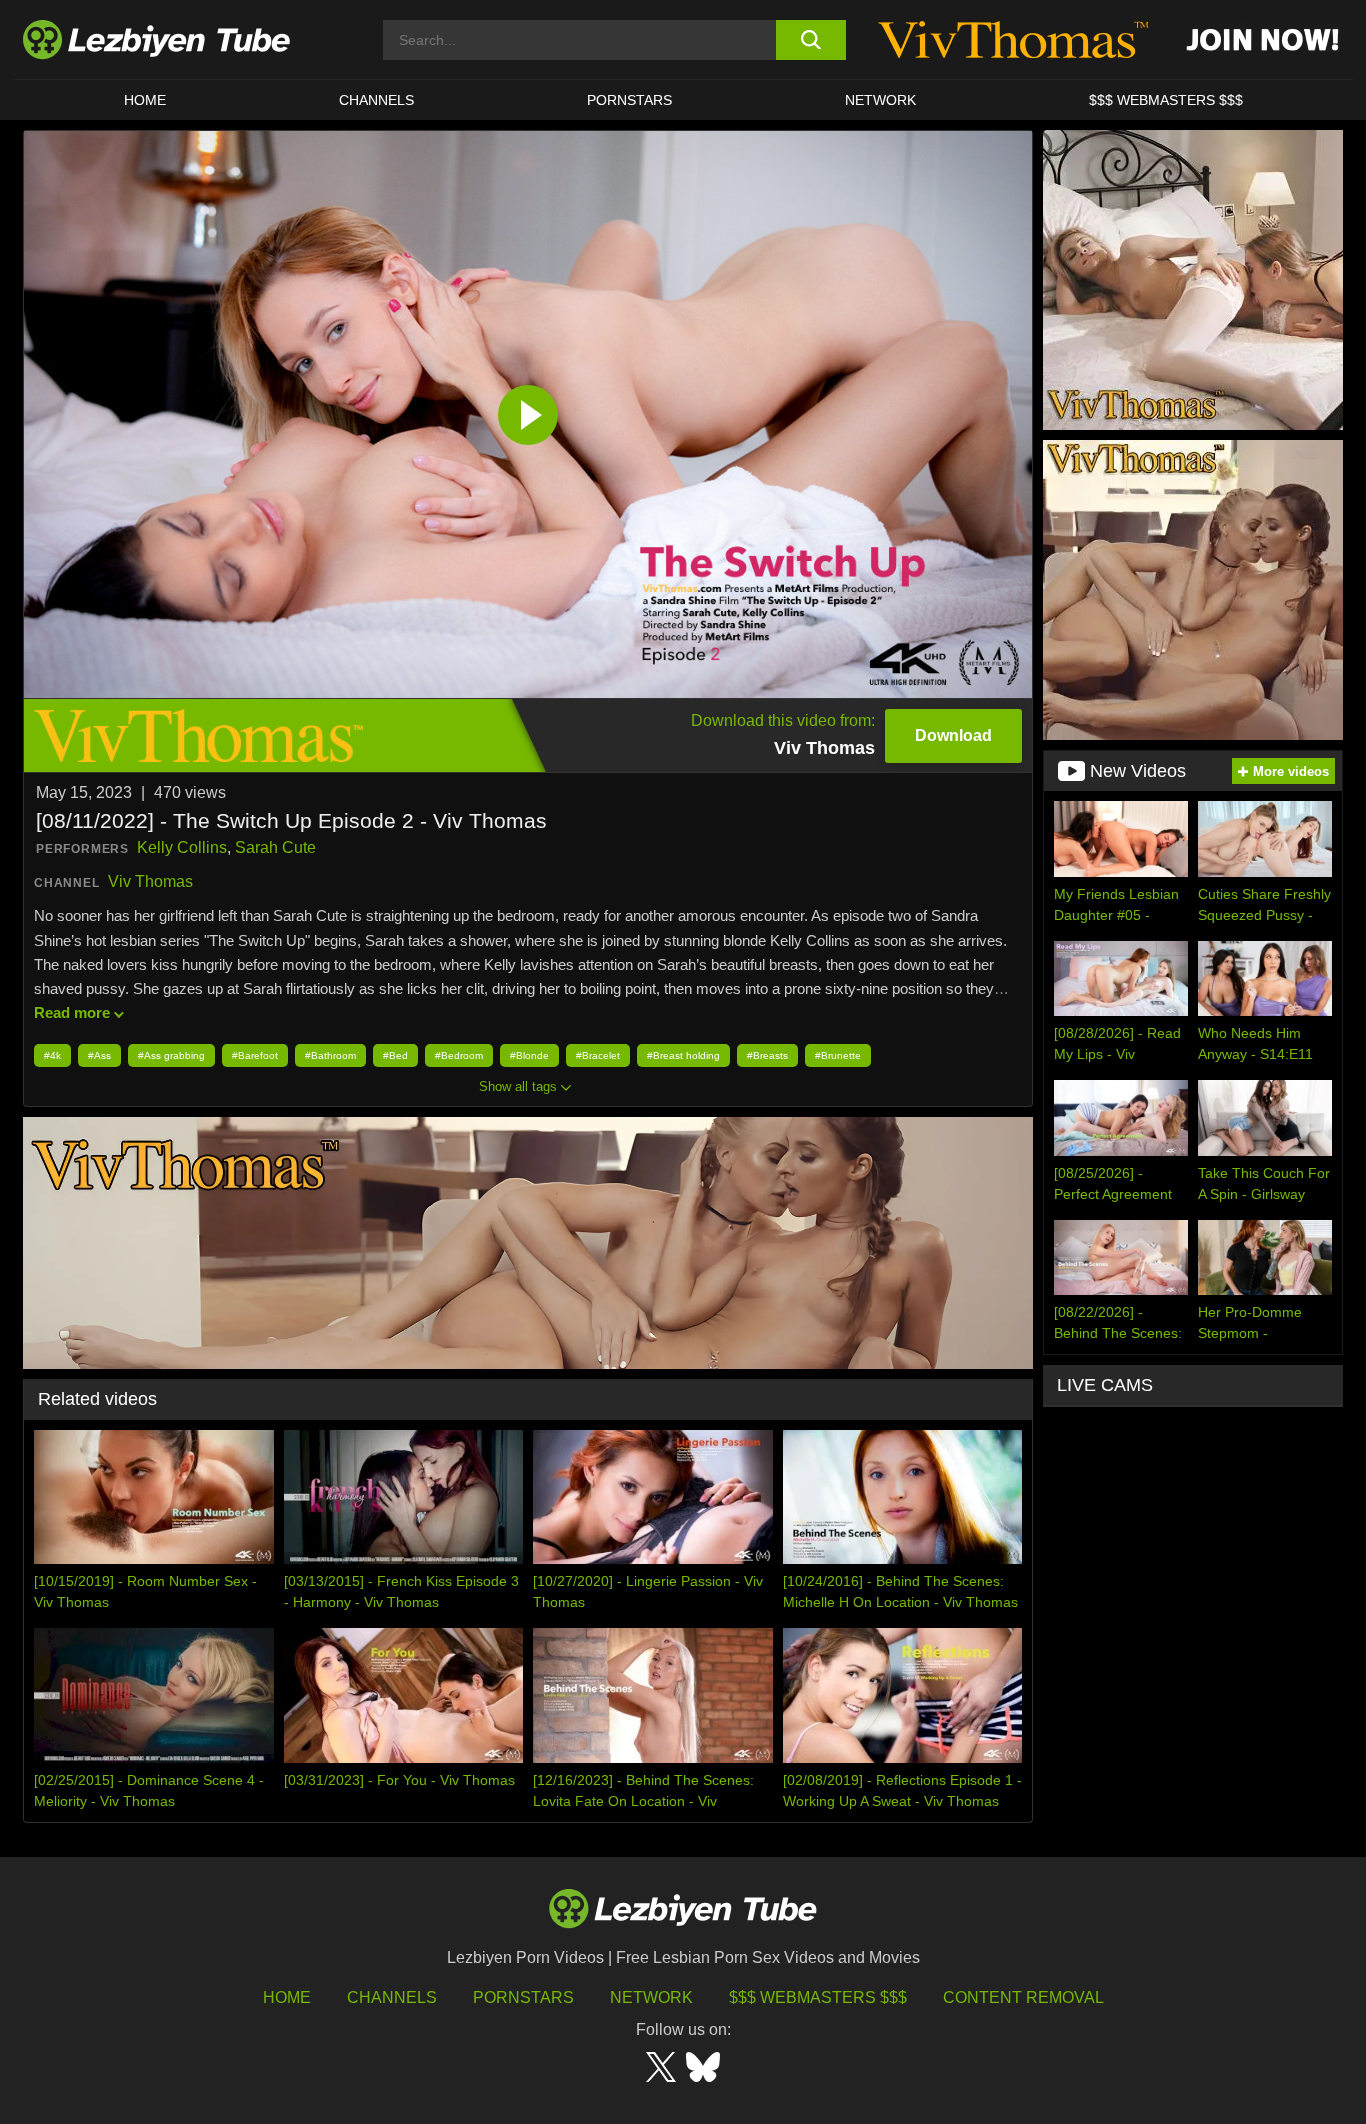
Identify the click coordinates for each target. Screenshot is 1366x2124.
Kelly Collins (182, 847)
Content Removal (1023, 1997)
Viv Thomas (150, 881)
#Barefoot (255, 1055)
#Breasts (767, 1055)
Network (880, 100)
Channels (392, 1997)
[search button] (810, 40)
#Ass (99, 1055)
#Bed (395, 1055)
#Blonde (529, 1055)
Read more (72, 1012)
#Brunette (838, 1055)
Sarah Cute (275, 847)
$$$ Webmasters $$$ (818, 1997)
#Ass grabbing (171, 1055)
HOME (145, 100)
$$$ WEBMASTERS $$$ (1166, 100)
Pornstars (629, 100)
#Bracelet (598, 1055)
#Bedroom (459, 1055)
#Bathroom (330, 1055)
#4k (52, 1055)
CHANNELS (376, 100)
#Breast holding (683, 1055)
